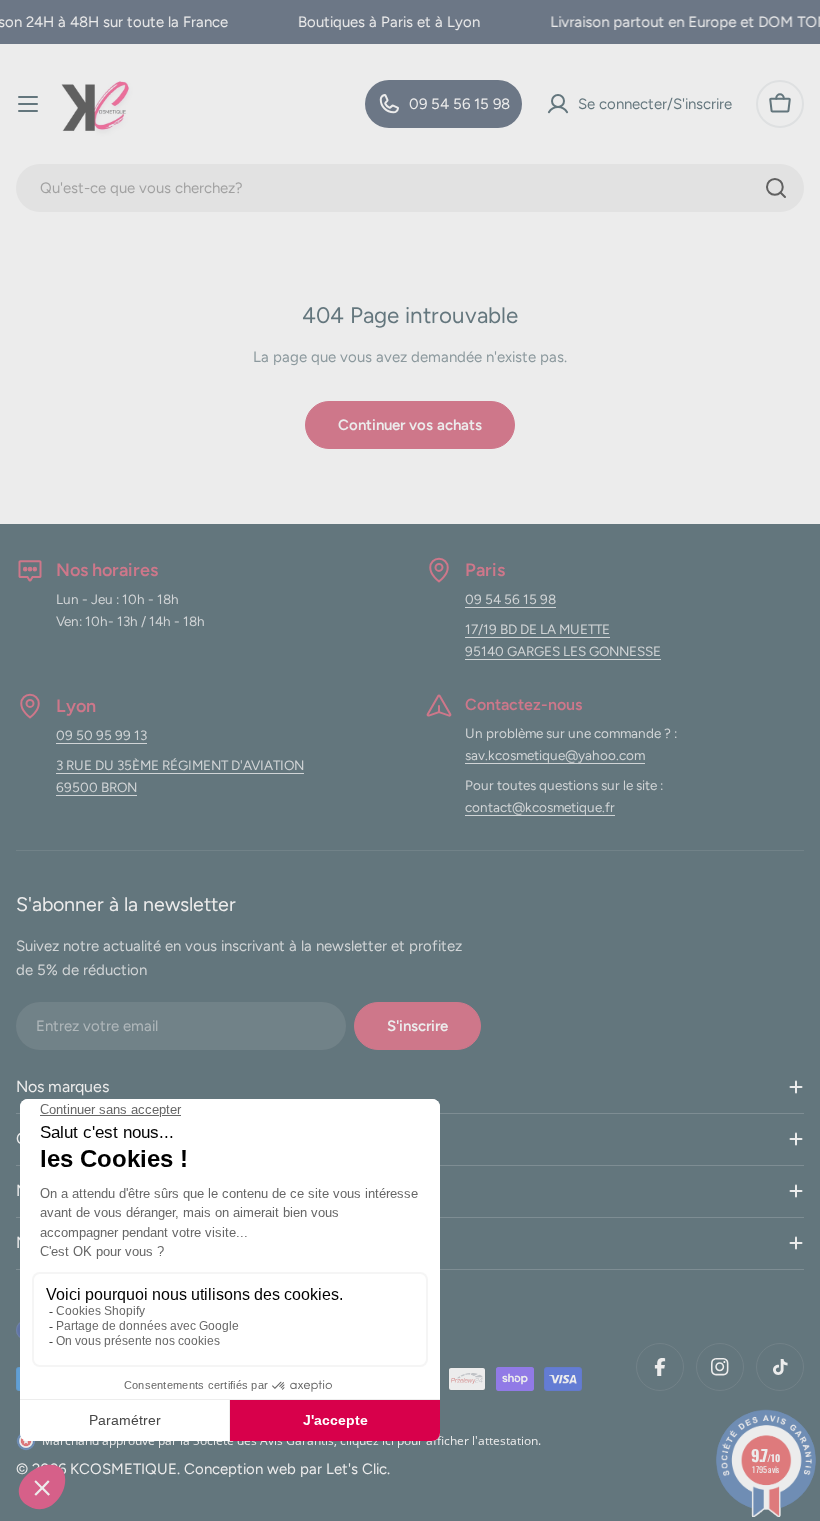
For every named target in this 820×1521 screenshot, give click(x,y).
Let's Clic (356, 1469)
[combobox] (410, 188)
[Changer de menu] (28, 104)
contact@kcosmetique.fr (540, 807)
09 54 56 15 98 (510, 599)
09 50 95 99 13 (101, 735)
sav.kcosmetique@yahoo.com (555, 755)
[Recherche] (776, 188)
